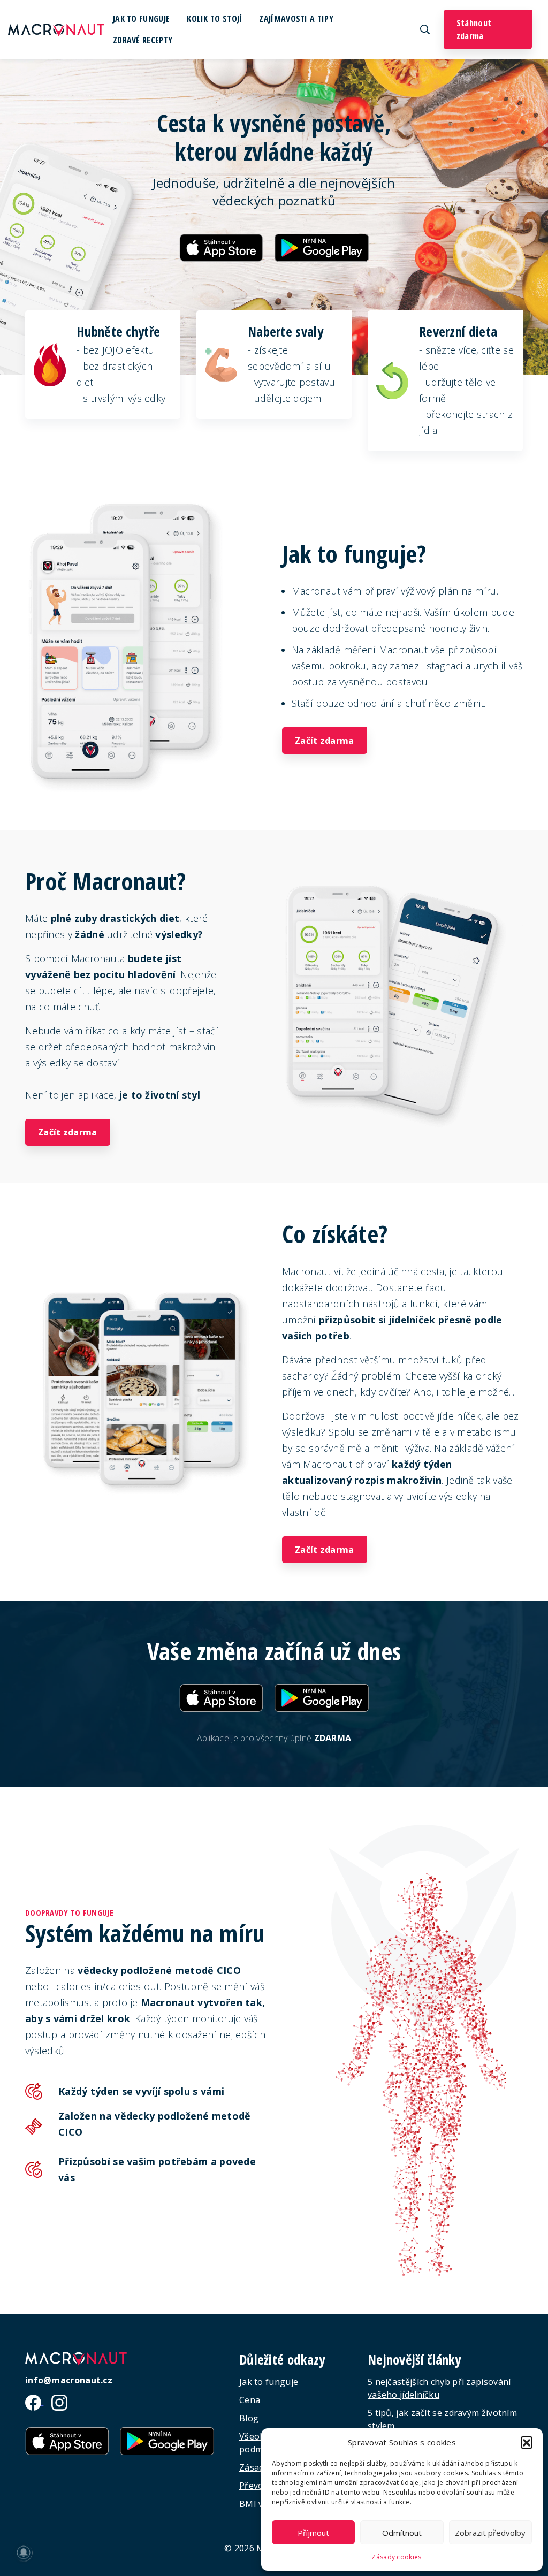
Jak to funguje (141, 19)
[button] (527, 2442)
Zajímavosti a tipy (296, 19)
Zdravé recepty (143, 40)
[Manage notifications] (24, 2552)
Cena (250, 2400)
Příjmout (313, 2533)
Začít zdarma (325, 741)
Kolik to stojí (214, 19)
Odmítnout (402, 2533)
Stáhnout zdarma (474, 29)
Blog (249, 2418)
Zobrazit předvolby (490, 2533)
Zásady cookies (396, 2557)
